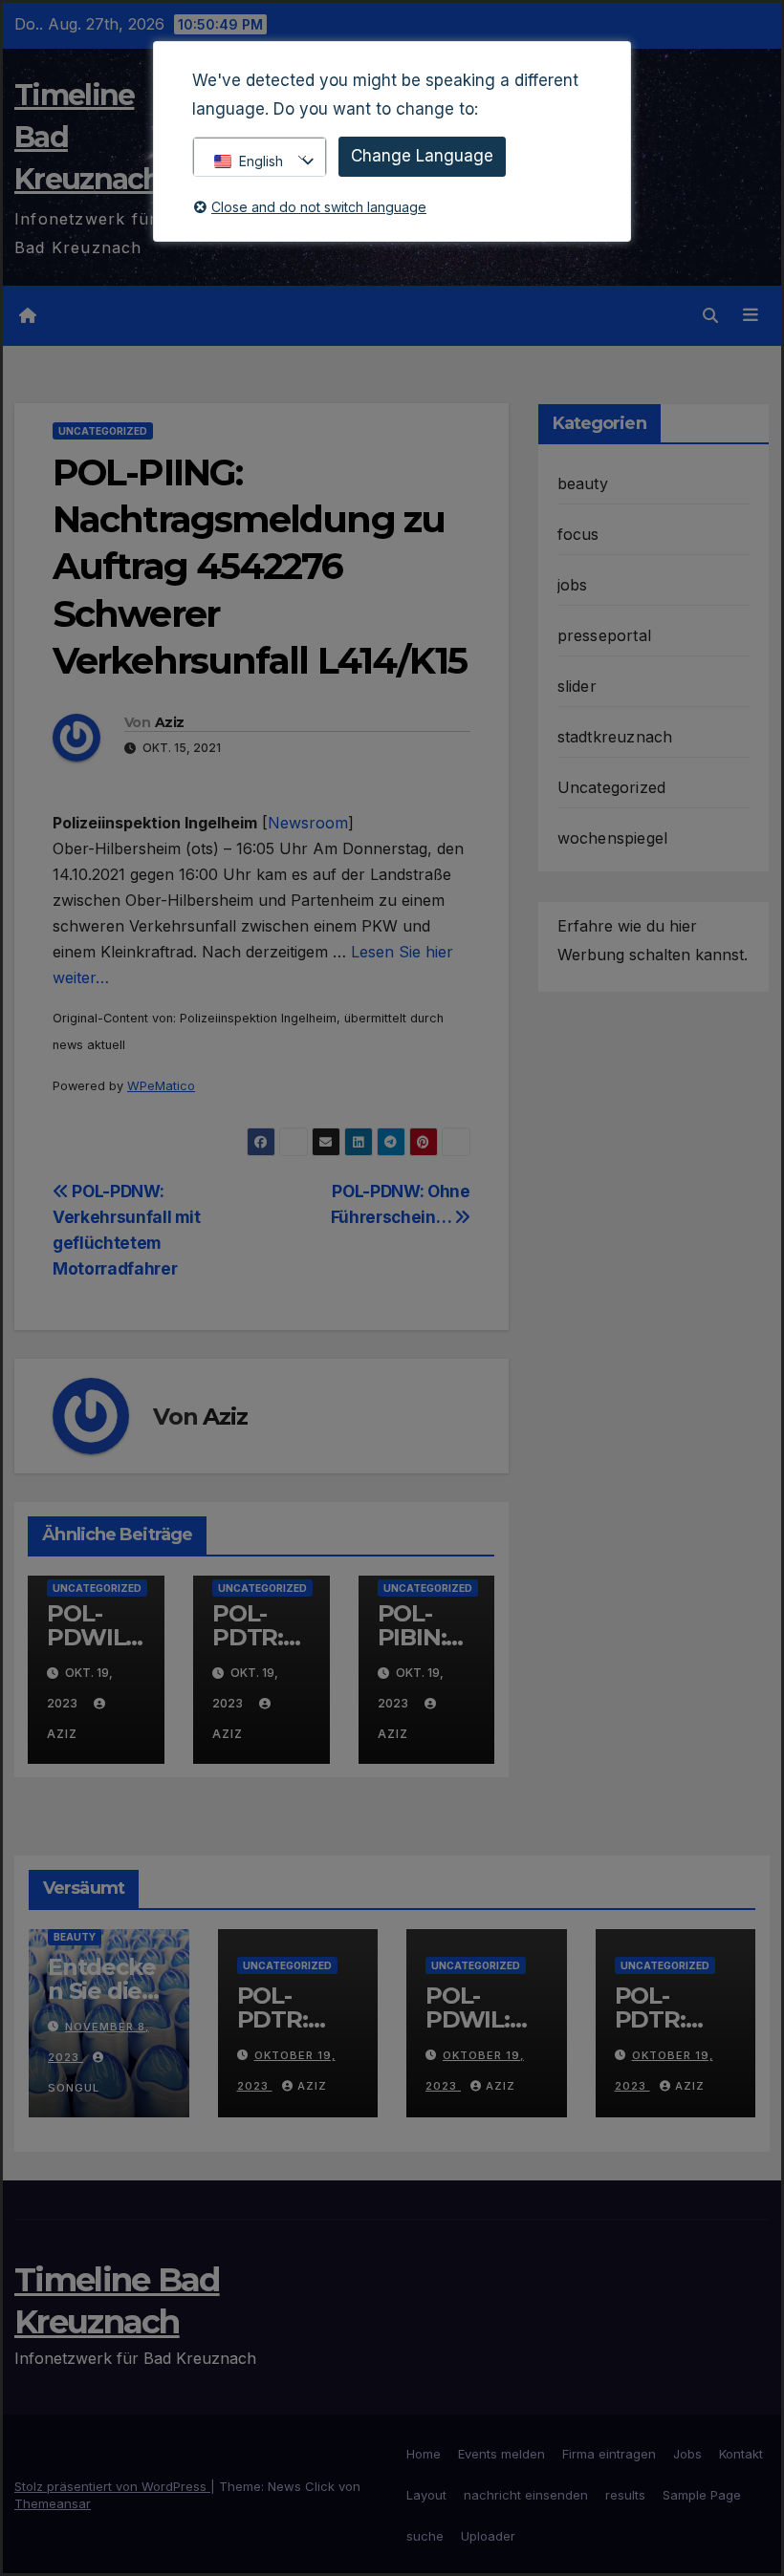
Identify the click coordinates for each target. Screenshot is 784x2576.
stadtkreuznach (615, 737)
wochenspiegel (613, 838)
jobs (573, 585)
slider (577, 686)
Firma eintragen (609, 2454)
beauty (583, 483)
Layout (426, 2495)
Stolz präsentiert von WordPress (112, 2486)
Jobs (687, 2454)
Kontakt (741, 2454)
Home (424, 2454)
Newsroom (308, 823)
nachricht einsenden (526, 2495)
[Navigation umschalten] (751, 315)
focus (578, 534)
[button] (710, 315)
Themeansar (53, 2503)
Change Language (422, 156)
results (625, 2495)
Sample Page (702, 2495)
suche (425, 2536)
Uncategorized (103, 431)
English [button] (261, 161)
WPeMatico (161, 1086)
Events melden (501, 2454)
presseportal (604, 635)
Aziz (169, 722)
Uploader (488, 2536)
